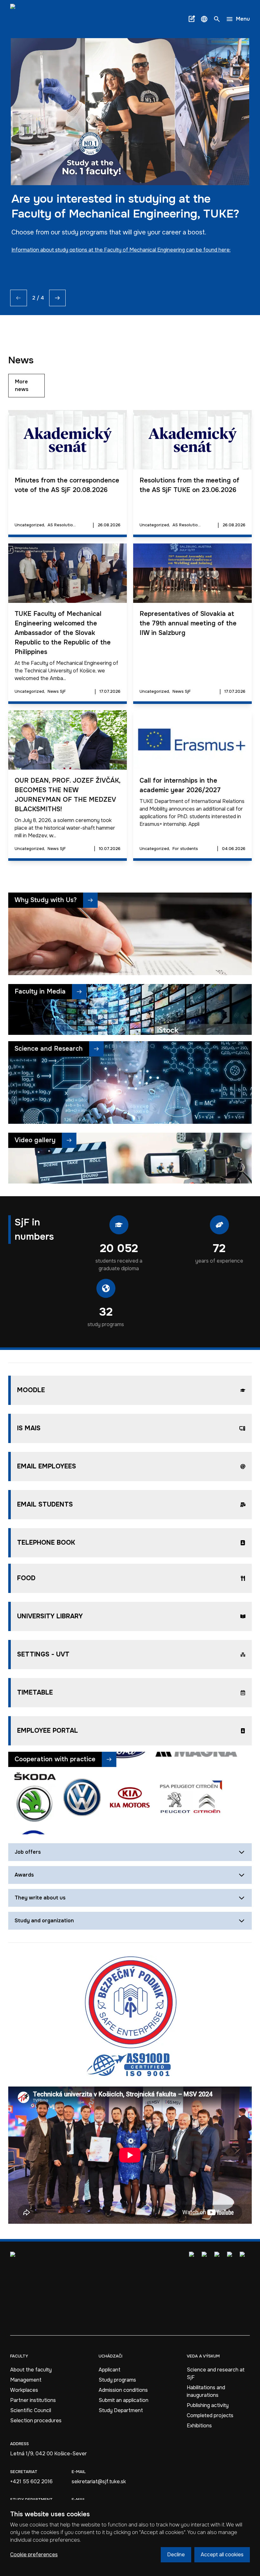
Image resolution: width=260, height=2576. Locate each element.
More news (22, 385)
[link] (28, 19)
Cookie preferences (34, 2555)
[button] (204, 19)
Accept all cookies (222, 2555)
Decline (176, 2555)
